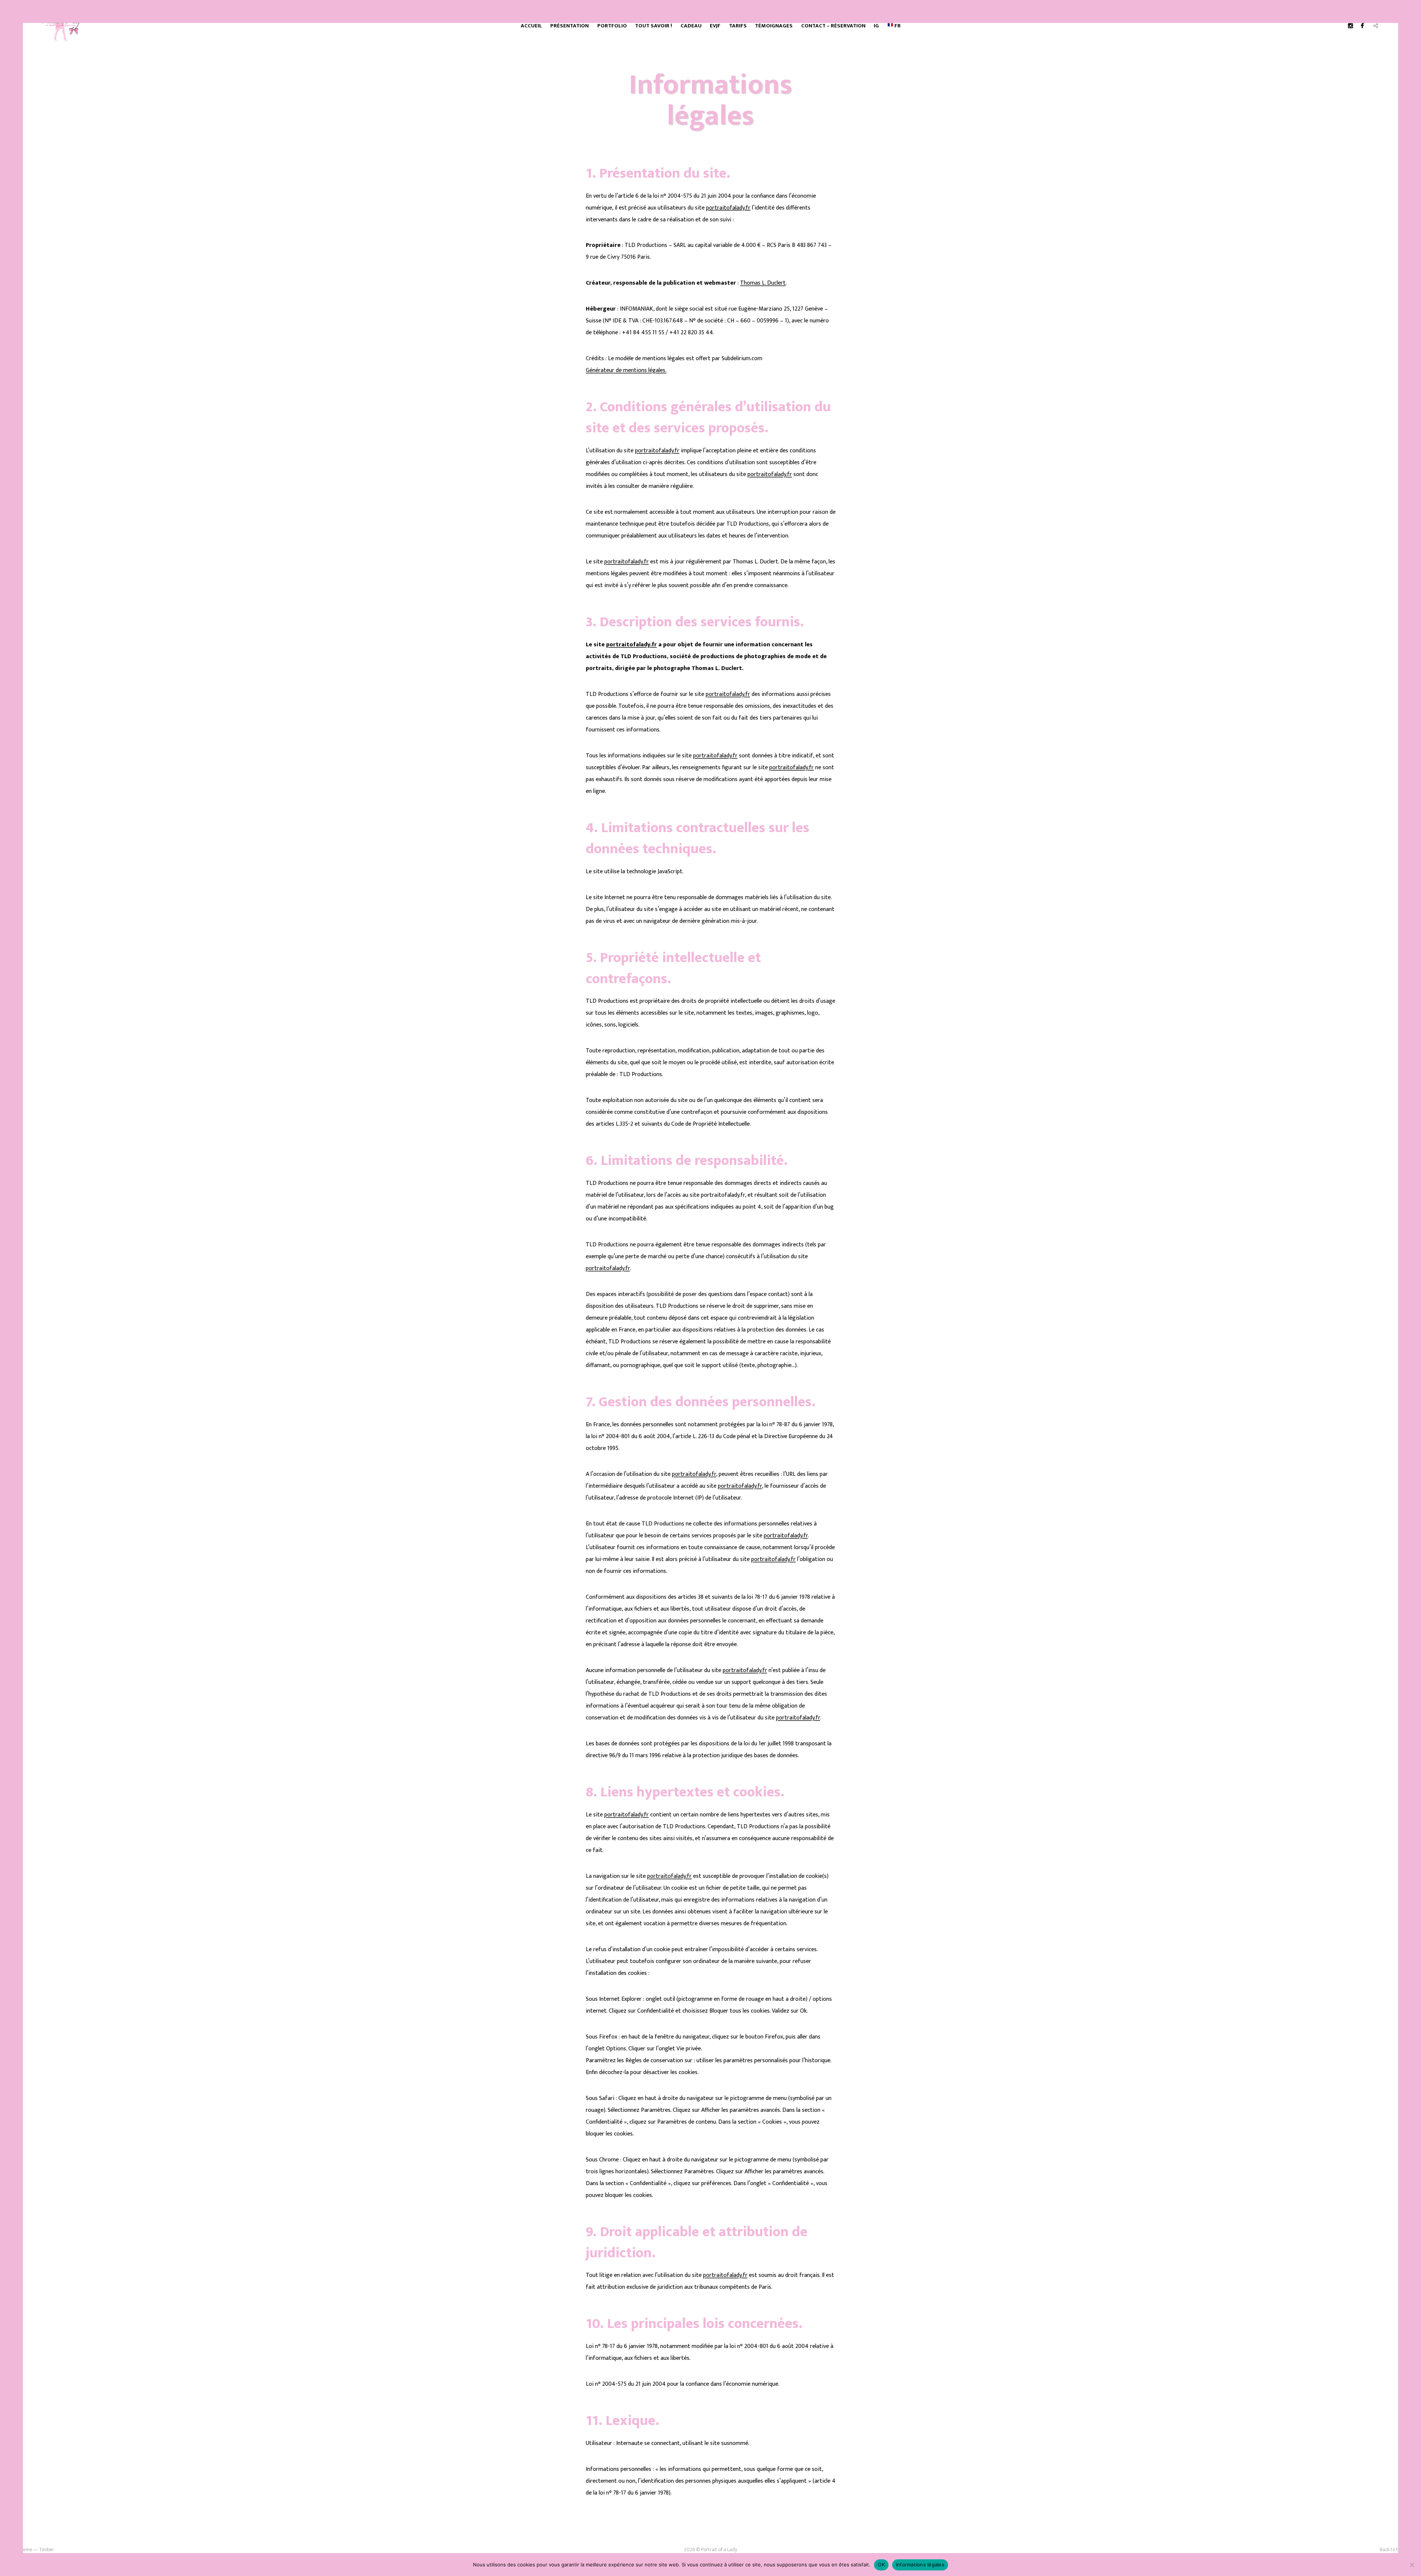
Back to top (1392, 2550)
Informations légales (920, 2565)
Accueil (531, 26)
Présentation (570, 26)
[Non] (1412, 2565)
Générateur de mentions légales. (626, 370)
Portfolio (612, 26)
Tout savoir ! (654, 26)
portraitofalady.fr (728, 208)
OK (881, 2565)
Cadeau (691, 26)
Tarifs (738, 26)
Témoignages (774, 26)
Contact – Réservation (833, 26)
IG (876, 26)
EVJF (715, 26)
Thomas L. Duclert (763, 283)
